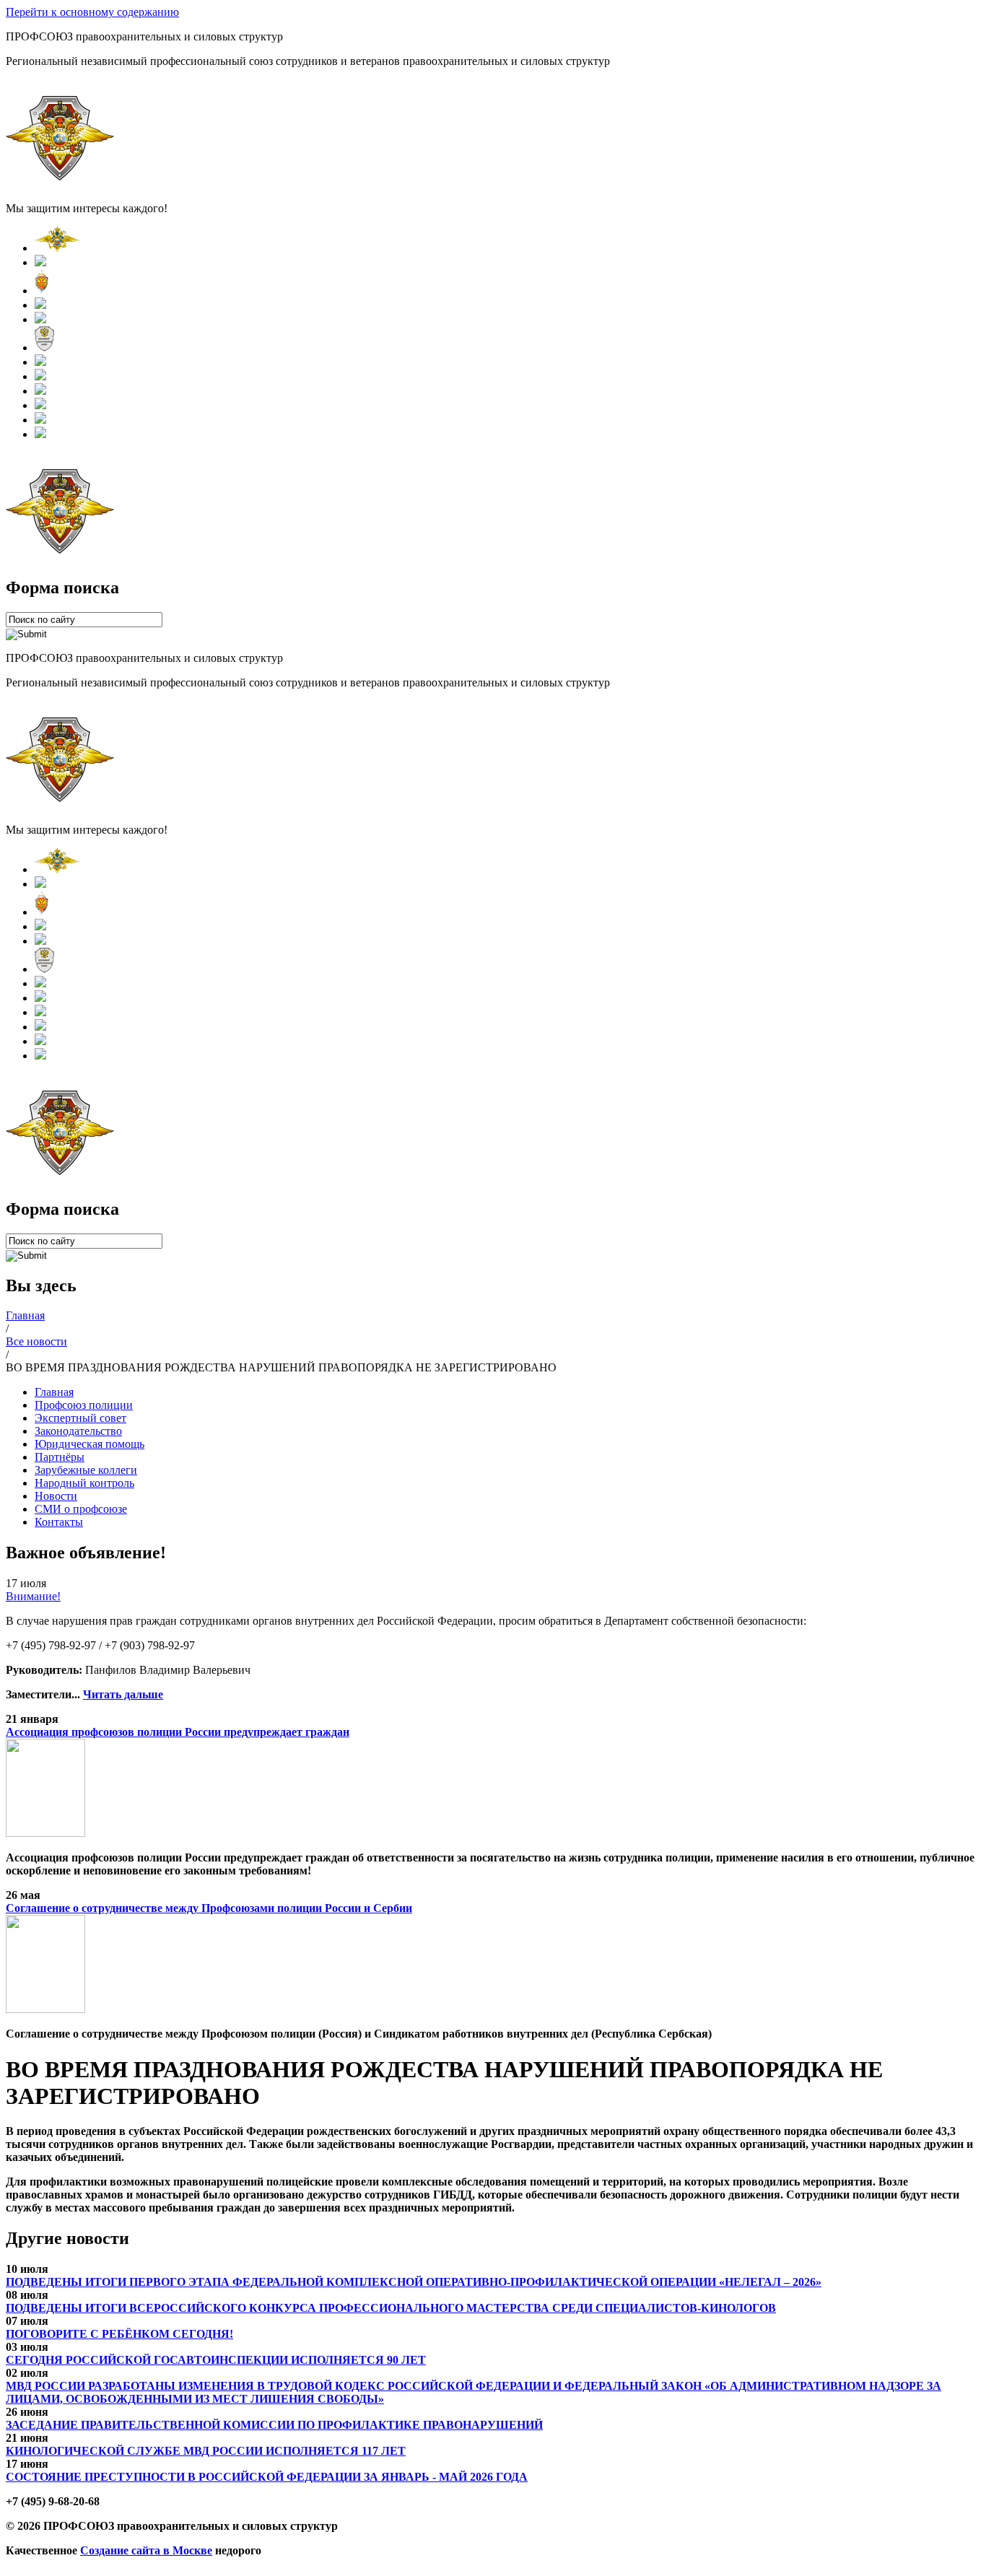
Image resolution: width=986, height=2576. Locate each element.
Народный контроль (84, 1483)
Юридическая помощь (90, 1444)
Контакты (59, 1522)
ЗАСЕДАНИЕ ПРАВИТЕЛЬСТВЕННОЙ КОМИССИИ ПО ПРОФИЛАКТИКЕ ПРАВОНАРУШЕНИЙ (274, 2425)
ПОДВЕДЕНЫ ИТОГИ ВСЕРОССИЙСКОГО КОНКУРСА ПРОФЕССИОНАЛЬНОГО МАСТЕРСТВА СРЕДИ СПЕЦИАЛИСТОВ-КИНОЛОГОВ (391, 2308)
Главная (54, 1392)
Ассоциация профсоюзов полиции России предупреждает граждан (178, 1732)
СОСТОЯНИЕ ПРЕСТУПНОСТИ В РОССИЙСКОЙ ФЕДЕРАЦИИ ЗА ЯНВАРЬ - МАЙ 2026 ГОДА (267, 2477)
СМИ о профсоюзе (81, 1509)
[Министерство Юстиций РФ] (40, 376)
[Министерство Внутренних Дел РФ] (57, 248)
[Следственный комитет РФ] (40, 319)
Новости (56, 1496)
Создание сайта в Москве (146, 2550)
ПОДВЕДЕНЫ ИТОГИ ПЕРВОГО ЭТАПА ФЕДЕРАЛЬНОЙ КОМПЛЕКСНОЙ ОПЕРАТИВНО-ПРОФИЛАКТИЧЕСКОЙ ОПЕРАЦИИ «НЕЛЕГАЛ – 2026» (414, 2282)
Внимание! (33, 1596)
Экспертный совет (80, 1418)
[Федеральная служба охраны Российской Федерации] (40, 405)
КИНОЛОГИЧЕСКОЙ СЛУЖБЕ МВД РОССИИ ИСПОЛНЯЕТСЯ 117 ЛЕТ (206, 2451)
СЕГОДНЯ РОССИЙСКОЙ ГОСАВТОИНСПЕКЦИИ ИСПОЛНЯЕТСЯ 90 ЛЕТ (216, 2360)
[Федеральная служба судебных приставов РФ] (40, 434)
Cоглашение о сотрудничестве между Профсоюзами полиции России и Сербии (209, 1908)
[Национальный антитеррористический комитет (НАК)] (44, 348)
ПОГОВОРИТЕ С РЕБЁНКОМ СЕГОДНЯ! (119, 2334)
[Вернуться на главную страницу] (60, 184)
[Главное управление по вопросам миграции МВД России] (40, 362)
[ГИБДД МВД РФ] (40, 305)
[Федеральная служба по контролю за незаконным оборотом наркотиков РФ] (40, 420)
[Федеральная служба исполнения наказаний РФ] (40, 391)
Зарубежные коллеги (86, 1470)
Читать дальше (123, 1694)
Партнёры (60, 1457)
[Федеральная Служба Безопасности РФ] (42, 291)
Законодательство (78, 1431)
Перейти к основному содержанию (92, 12)
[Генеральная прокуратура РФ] (40, 262)
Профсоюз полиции (84, 1405)
